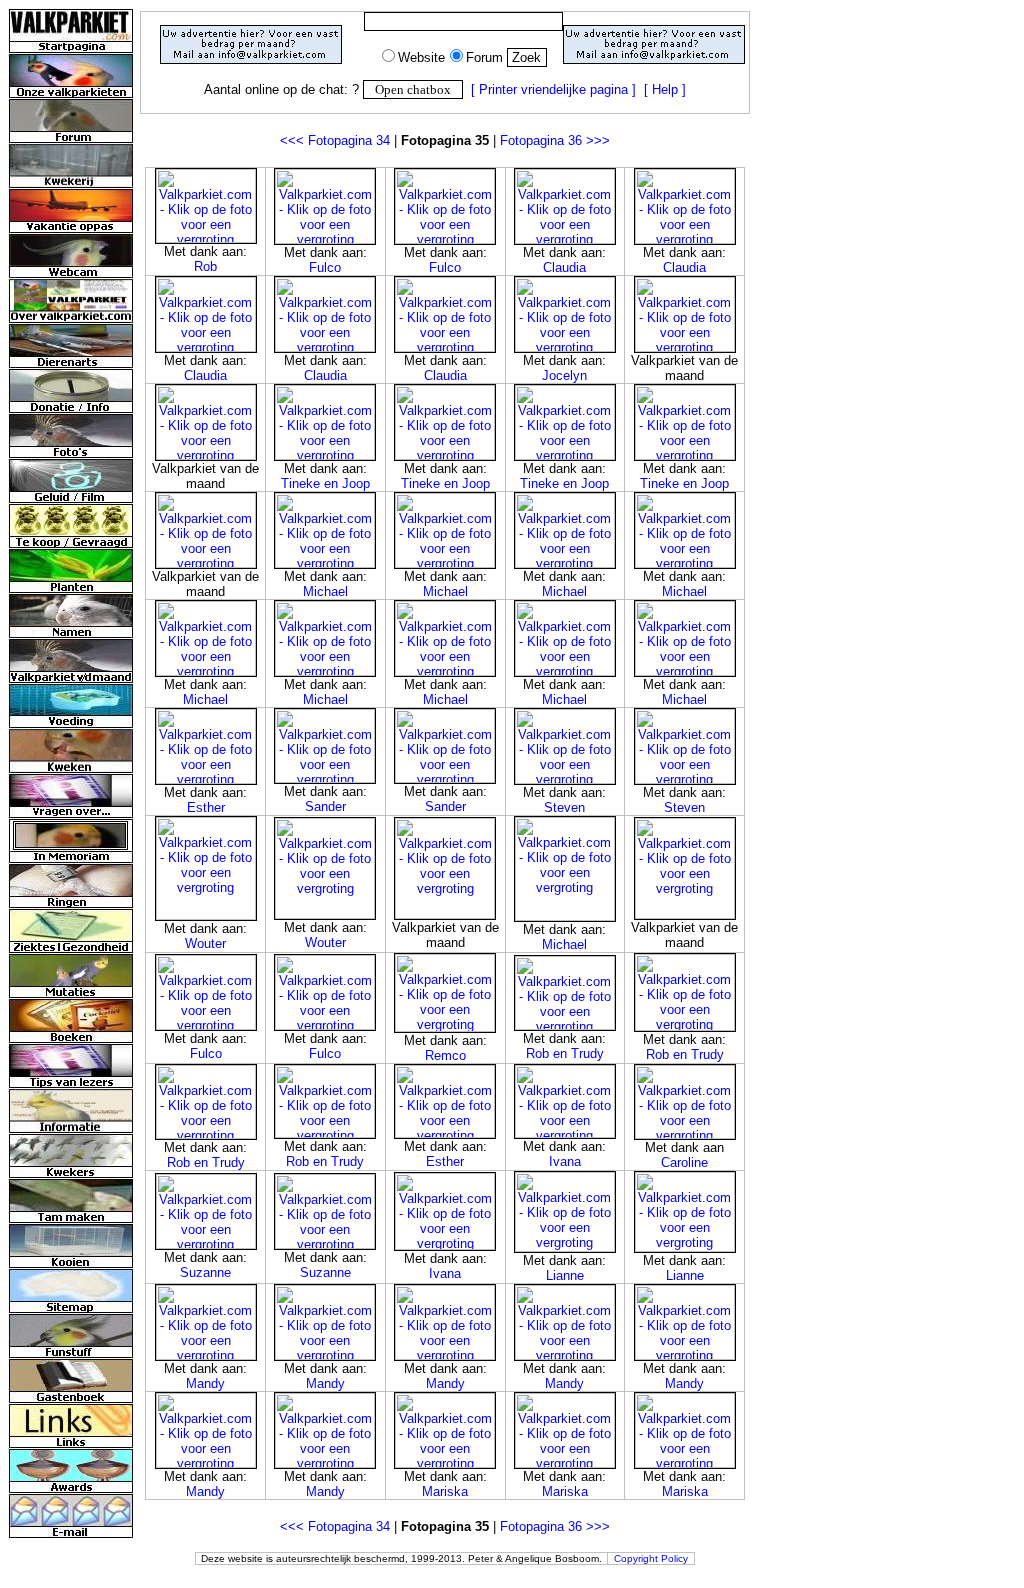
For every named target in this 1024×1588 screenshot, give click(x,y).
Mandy (205, 1383)
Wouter (205, 943)
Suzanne (205, 1272)
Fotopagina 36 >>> (555, 140)
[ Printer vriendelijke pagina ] (553, 89)
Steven (564, 807)
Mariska (445, 1491)
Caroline (684, 1162)
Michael (325, 591)
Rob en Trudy (565, 1053)
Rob (205, 266)
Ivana (565, 1161)
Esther (206, 807)
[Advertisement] (445, 121)
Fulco (325, 267)
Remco (445, 1055)
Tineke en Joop (325, 483)
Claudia (564, 267)
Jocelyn (564, 375)
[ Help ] (665, 89)
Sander (325, 806)
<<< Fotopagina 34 (335, 140)
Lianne (565, 1275)
